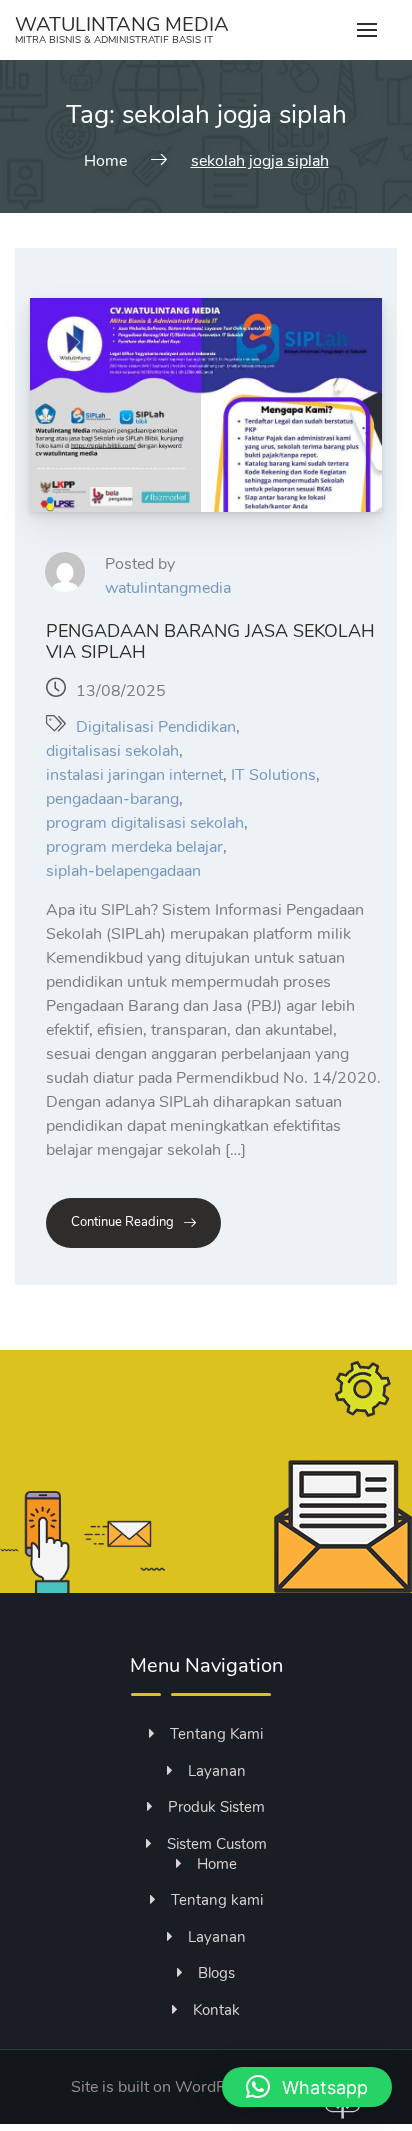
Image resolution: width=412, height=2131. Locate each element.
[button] (307, 2087)
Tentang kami (217, 1900)
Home (217, 1864)
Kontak (216, 2010)
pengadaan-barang (112, 799)
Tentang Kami (216, 1734)
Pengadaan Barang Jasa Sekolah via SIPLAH (210, 641)
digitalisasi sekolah (112, 751)
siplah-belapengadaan (123, 871)
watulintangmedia (168, 588)
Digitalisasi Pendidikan (156, 727)
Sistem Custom (217, 1844)
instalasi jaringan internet (134, 775)
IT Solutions (273, 775)
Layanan (217, 1771)
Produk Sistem (216, 1807)
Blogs (216, 1973)
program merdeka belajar (134, 847)
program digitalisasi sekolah (145, 823)
